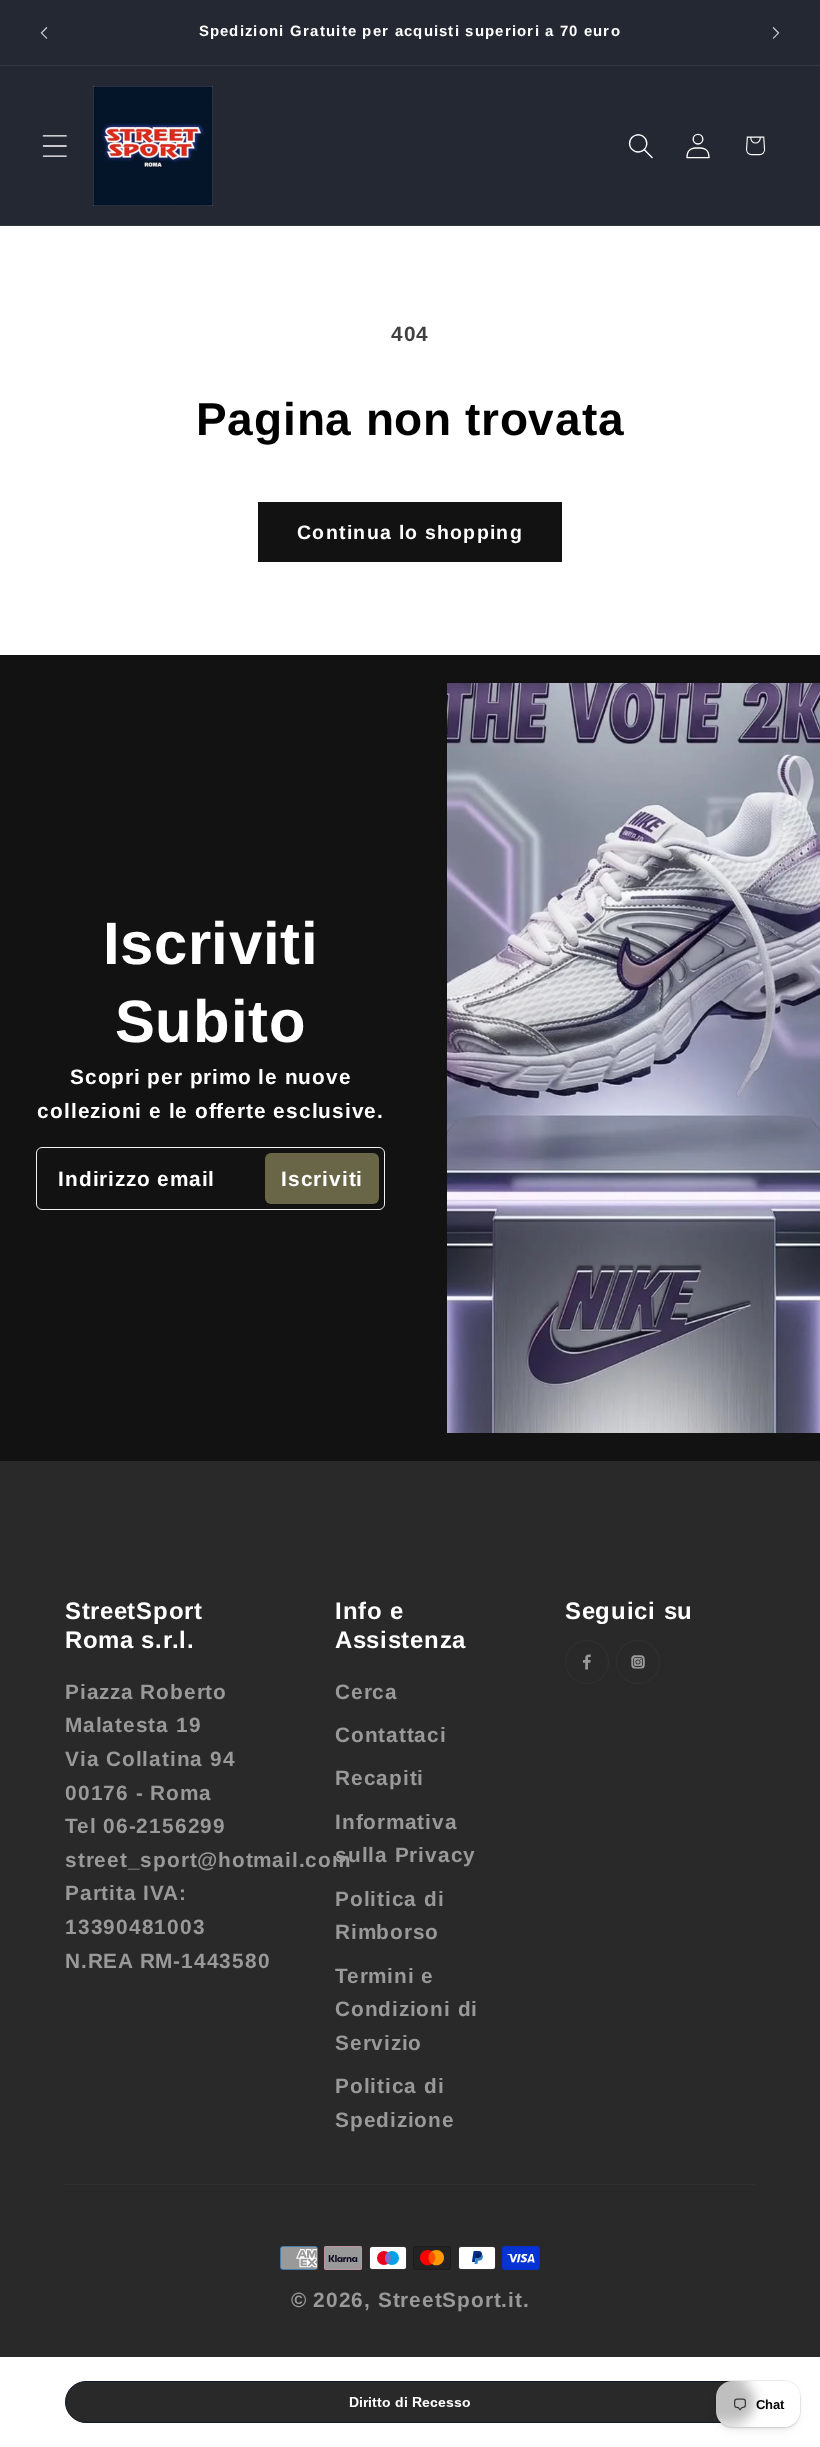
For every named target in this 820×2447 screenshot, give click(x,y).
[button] (54, 145)
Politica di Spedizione (395, 2102)
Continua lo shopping (410, 532)
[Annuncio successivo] (776, 32)
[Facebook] (587, 1662)
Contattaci (391, 1734)
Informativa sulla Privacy (405, 1838)
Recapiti (379, 1777)
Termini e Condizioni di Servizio (406, 2009)
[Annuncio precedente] (44, 32)
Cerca (366, 1691)
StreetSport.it (450, 2299)
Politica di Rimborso (390, 1915)
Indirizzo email (136, 1178)
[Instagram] (638, 1662)
